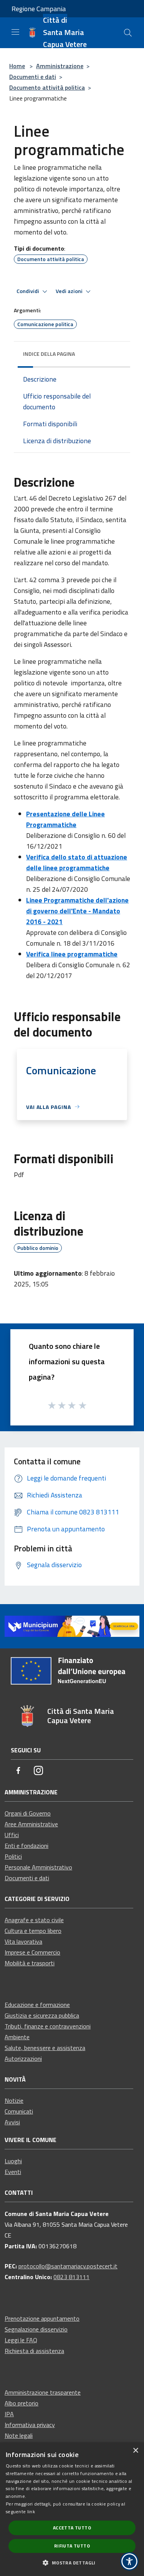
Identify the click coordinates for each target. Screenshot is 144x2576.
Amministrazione (60, 66)
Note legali (19, 2435)
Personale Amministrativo (38, 1867)
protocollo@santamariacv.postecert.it (68, 2266)
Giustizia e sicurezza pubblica (42, 2015)
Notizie (14, 2100)
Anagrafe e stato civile (34, 1920)
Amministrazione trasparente (43, 2392)
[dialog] (72, 2509)
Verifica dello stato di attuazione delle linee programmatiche (77, 862)
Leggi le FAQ (21, 2340)
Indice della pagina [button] (49, 354)
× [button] (135, 2451)
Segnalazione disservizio (36, 2329)
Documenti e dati (33, 77)
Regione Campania (39, 9)
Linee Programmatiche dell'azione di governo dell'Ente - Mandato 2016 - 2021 (77, 911)
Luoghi (13, 2161)
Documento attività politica (47, 87)
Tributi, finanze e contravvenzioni (48, 2026)
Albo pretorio (22, 2403)
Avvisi (12, 2122)
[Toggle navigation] (15, 32)
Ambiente (17, 2037)
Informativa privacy (30, 2425)
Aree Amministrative (31, 1824)
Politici (13, 1856)
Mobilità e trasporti (30, 1963)
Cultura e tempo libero (33, 1931)
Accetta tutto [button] (72, 2528)
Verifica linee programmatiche (72, 954)
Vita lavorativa (23, 1941)
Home (17, 66)
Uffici (12, 1835)
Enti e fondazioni (26, 1846)
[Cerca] (128, 33)
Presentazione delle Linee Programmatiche (65, 819)
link (31, 2512)
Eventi (13, 2172)
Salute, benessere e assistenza (45, 2048)
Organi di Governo (28, 1813)
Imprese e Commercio (32, 1952)
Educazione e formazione (37, 2005)
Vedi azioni (70, 291)
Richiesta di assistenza (34, 2351)
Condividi (28, 291)
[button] (72, 2563)
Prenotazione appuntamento (42, 2318)
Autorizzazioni (23, 2058)
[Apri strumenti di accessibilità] (129, 2561)
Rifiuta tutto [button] (72, 2546)
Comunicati (19, 2111)
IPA (9, 2414)
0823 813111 (71, 2277)
